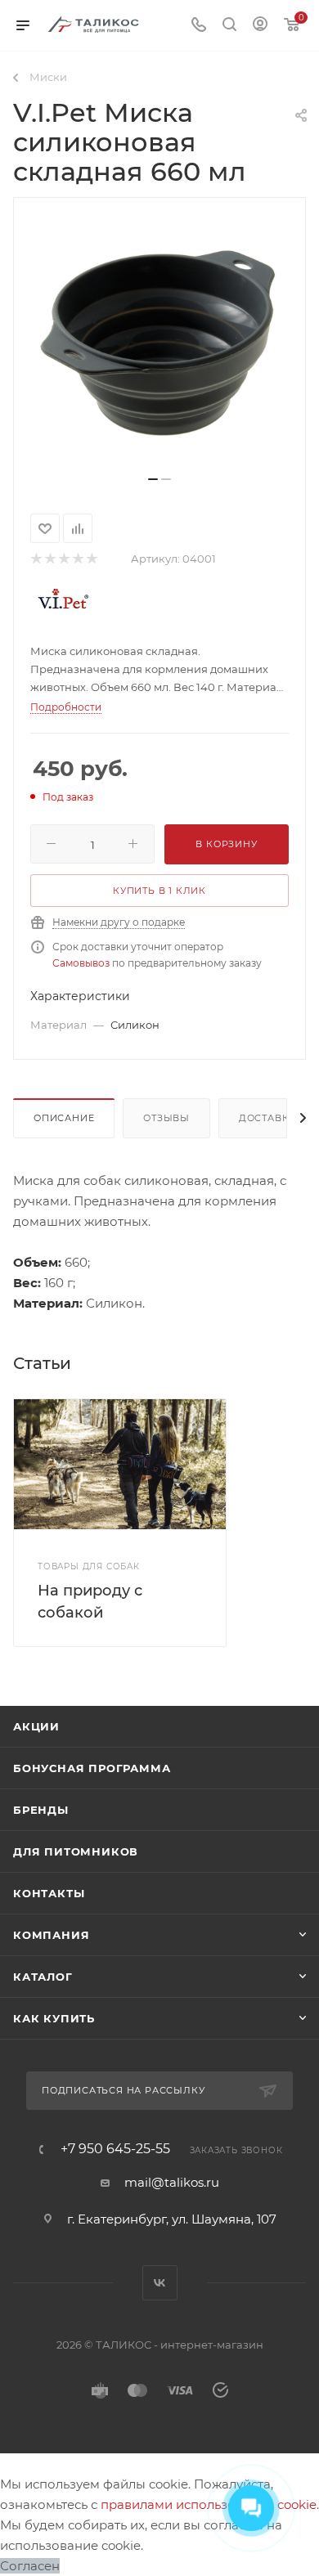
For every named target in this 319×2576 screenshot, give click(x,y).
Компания (51, 1935)
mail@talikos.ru (172, 2182)
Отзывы (166, 1118)
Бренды (41, 1810)
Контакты (49, 1893)
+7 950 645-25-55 (115, 2149)
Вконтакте (160, 2283)
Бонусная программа (92, 1768)
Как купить (54, 2018)
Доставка (267, 1118)
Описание (64, 1118)
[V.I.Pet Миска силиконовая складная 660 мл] (159, 343)
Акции (36, 1726)
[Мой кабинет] (260, 26)
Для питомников (76, 1851)
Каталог (43, 1977)
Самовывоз (81, 963)
